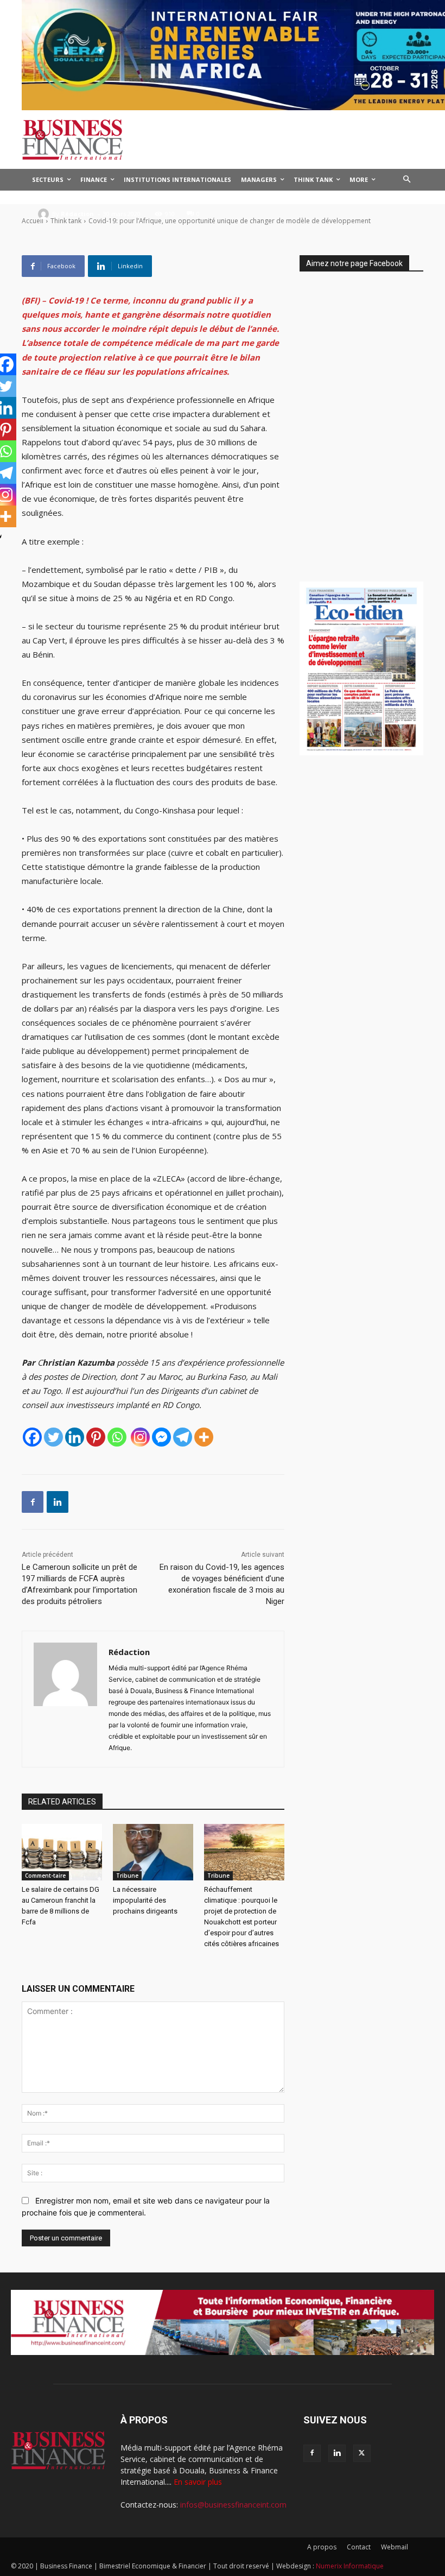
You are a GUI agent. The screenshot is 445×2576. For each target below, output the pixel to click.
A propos (322, 2547)
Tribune (127, 1876)
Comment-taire (45, 1876)
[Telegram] (183, 1437)
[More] (204, 1437)
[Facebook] (32, 1437)
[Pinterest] (96, 1437)
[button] (407, 180)
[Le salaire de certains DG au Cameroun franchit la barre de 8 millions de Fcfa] (62, 1852)
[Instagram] (140, 1437)
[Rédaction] (45, 214)
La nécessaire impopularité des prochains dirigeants (145, 1900)
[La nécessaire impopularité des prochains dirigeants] (153, 1852)
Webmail (395, 2547)
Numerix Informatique (350, 2566)
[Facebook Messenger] (161, 1437)
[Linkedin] (75, 1437)
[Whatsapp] (117, 1437)
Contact (359, 2547)
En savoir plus (198, 2482)
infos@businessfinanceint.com (233, 2505)
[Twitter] (53, 1437)
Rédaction (77, 214)
